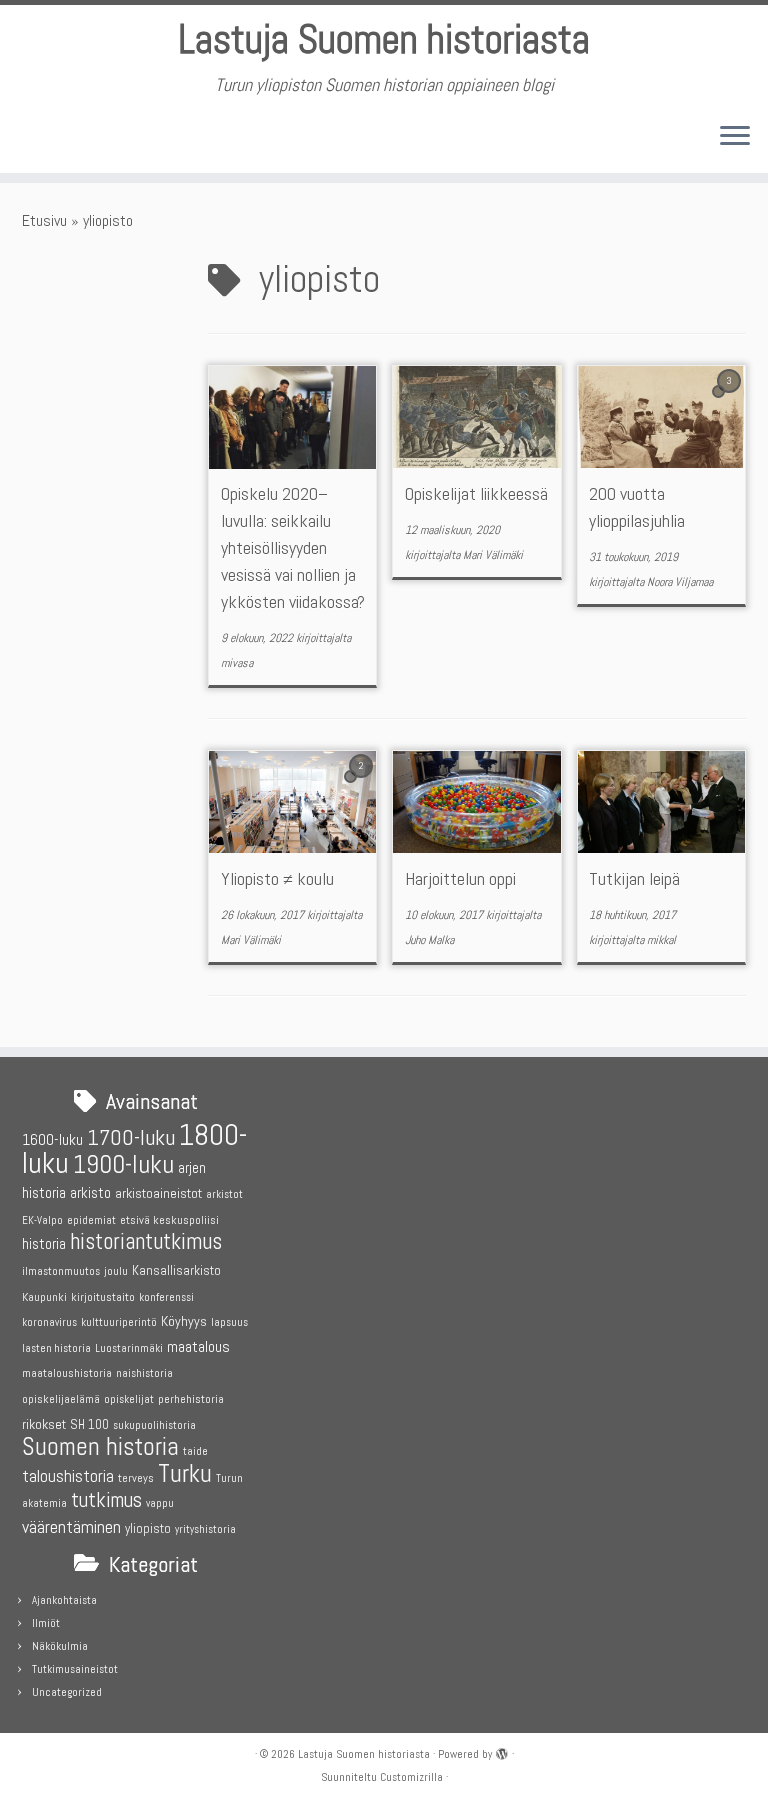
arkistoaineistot (158, 1193)
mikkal (661, 940)
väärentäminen (71, 1527)
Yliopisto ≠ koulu (277, 878)
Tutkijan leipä (634, 878)
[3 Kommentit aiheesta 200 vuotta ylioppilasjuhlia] (731, 398)
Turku (185, 1473)
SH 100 (89, 1424)
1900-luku (123, 1164)
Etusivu (44, 220)
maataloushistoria (67, 1373)
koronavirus (49, 1322)
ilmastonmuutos (61, 1271)
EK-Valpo (42, 1220)
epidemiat (91, 1220)
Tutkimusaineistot (75, 1669)
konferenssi (166, 1297)
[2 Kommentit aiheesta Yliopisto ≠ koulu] (363, 783)
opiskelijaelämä (61, 1399)
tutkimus (106, 1500)
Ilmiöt (46, 1623)
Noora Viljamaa (680, 582)
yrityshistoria (205, 1529)
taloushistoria (68, 1476)
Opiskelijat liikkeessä (476, 493)
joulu (116, 1271)
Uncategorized (67, 1692)
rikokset (44, 1424)
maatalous (198, 1346)
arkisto (90, 1192)
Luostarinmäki (129, 1348)
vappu (160, 1503)
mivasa (237, 663)
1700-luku (131, 1137)
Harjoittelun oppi (460, 878)
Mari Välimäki (493, 555)
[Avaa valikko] (735, 137)
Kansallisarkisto (176, 1270)
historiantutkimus (146, 1241)
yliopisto (148, 1528)
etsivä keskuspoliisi (169, 1220)
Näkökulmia (60, 1646)
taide (195, 1451)
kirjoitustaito (103, 1297)
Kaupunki (44, 1297)
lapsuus (229, 1322)
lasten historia (56, 1348)
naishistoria (144, 1373)
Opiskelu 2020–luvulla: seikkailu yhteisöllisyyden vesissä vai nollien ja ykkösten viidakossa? (293, 547)
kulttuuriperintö (119, 1322)
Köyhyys (184, 1321)
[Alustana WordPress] (502, 1751)
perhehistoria (191, 1399)
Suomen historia (100, 1446)
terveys (136, 1478)
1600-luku (52, 1139)
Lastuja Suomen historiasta (384, 40)
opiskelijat (129, 1399)
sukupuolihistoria (154, 1425)
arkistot (224, 1194)
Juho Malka (429, 940)
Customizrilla (411, 1777)
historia (44, 1243)
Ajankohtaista (64, 1600)
